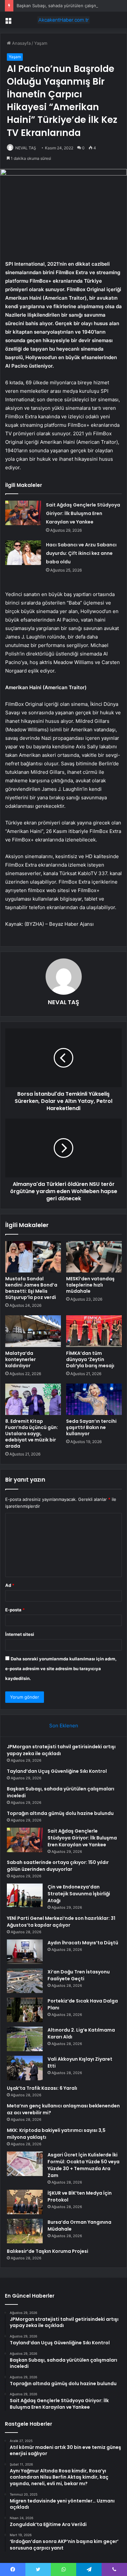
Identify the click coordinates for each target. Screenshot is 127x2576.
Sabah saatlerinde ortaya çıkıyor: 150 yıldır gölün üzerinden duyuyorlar (58, 1866)
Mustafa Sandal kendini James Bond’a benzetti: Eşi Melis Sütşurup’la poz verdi (31, 1288)
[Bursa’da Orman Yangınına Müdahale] (25, 2231)
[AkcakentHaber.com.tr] (63, 20)
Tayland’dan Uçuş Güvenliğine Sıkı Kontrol (57, 1771)
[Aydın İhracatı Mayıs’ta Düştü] (25, 1952)
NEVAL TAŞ (26, 148)
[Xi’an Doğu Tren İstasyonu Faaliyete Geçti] (25, 1981)
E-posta (15, 1610)
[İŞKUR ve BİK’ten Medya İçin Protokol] (25, 2202)
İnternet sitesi (20, 1634)
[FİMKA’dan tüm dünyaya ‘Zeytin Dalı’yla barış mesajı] (94, 1331)
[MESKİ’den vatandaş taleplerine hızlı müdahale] (94, 1257)
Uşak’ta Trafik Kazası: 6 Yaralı (42, 2088)
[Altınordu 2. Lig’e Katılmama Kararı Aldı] (25, 2039)
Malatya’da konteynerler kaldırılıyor (21, 1359)
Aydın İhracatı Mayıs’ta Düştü (83, 1943)
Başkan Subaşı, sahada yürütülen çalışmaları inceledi (69, 6)
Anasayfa (21, 43)
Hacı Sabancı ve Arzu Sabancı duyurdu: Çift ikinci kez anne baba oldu (81, 553)
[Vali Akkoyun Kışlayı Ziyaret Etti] (25, 2068)
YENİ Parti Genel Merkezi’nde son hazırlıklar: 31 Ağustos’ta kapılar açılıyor (61, 1922)
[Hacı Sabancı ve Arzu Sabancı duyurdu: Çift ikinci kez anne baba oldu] (23, 553)
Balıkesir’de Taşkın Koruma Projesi (48, 2251)
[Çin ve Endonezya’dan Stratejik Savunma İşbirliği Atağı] (25, 1895)
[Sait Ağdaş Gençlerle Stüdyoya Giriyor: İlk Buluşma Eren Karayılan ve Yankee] (23, 513)
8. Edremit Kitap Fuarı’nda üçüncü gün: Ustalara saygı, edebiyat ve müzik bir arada (32, 1434)
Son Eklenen (64, 1726)
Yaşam (41, 43)
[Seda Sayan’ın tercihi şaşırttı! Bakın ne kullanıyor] (94, 1399)
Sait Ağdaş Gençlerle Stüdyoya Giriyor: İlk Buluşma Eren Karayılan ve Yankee (83, 513)
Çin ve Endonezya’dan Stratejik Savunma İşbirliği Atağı (79, 1894)
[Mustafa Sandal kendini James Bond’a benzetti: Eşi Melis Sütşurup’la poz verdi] (33, 1257)
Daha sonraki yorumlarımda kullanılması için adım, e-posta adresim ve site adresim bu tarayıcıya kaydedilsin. (61, 1669)
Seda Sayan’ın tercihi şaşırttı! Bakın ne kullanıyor (91, 1427)
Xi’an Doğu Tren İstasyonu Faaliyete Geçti (79, 1975)
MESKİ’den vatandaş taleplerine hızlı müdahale (90, 1285)
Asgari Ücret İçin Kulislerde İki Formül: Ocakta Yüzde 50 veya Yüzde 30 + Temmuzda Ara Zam (84, 2165)
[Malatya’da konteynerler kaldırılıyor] (33, 1331)
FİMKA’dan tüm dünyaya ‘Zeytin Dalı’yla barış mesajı (90, 1359)
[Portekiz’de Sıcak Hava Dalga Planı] (25, 2010)
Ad (10, 1585)
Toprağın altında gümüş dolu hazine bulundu (60, 1813)
